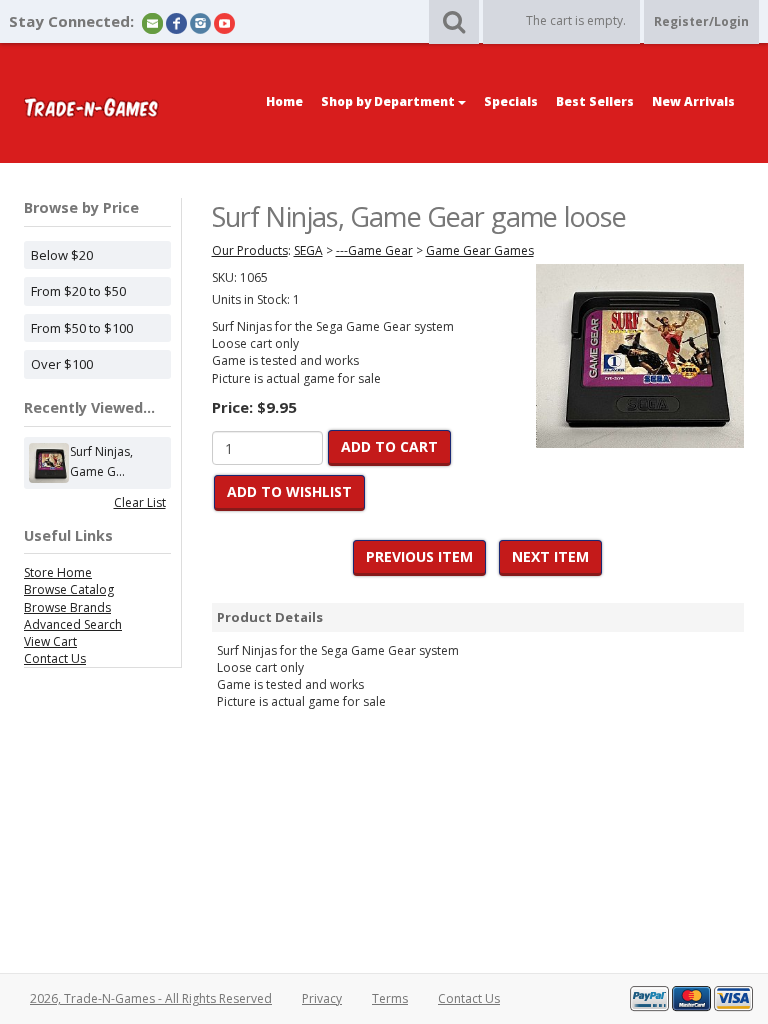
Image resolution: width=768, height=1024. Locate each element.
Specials (511, 101)
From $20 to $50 (78, 291)
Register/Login (701, 21)
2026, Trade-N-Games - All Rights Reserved (151, 998)
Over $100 (62, 364)
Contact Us (55, 658)
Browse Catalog (69, 589)
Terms (390, 998)
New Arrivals (693, 101)
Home (284, 101)
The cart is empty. (576, 20)
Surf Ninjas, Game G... (101, 461)
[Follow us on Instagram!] (200, 22)
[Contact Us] (152, 22)
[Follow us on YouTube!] (224, 22)
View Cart (50, 641)
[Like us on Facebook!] (176, 22)
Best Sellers (595, 101)
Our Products (250, 250)
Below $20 (62, 255)
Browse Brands (67, 607)
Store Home (58, 572)
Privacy (322, 998)
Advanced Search (73, 624)
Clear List (140, 502)
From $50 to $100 (82, 328)
